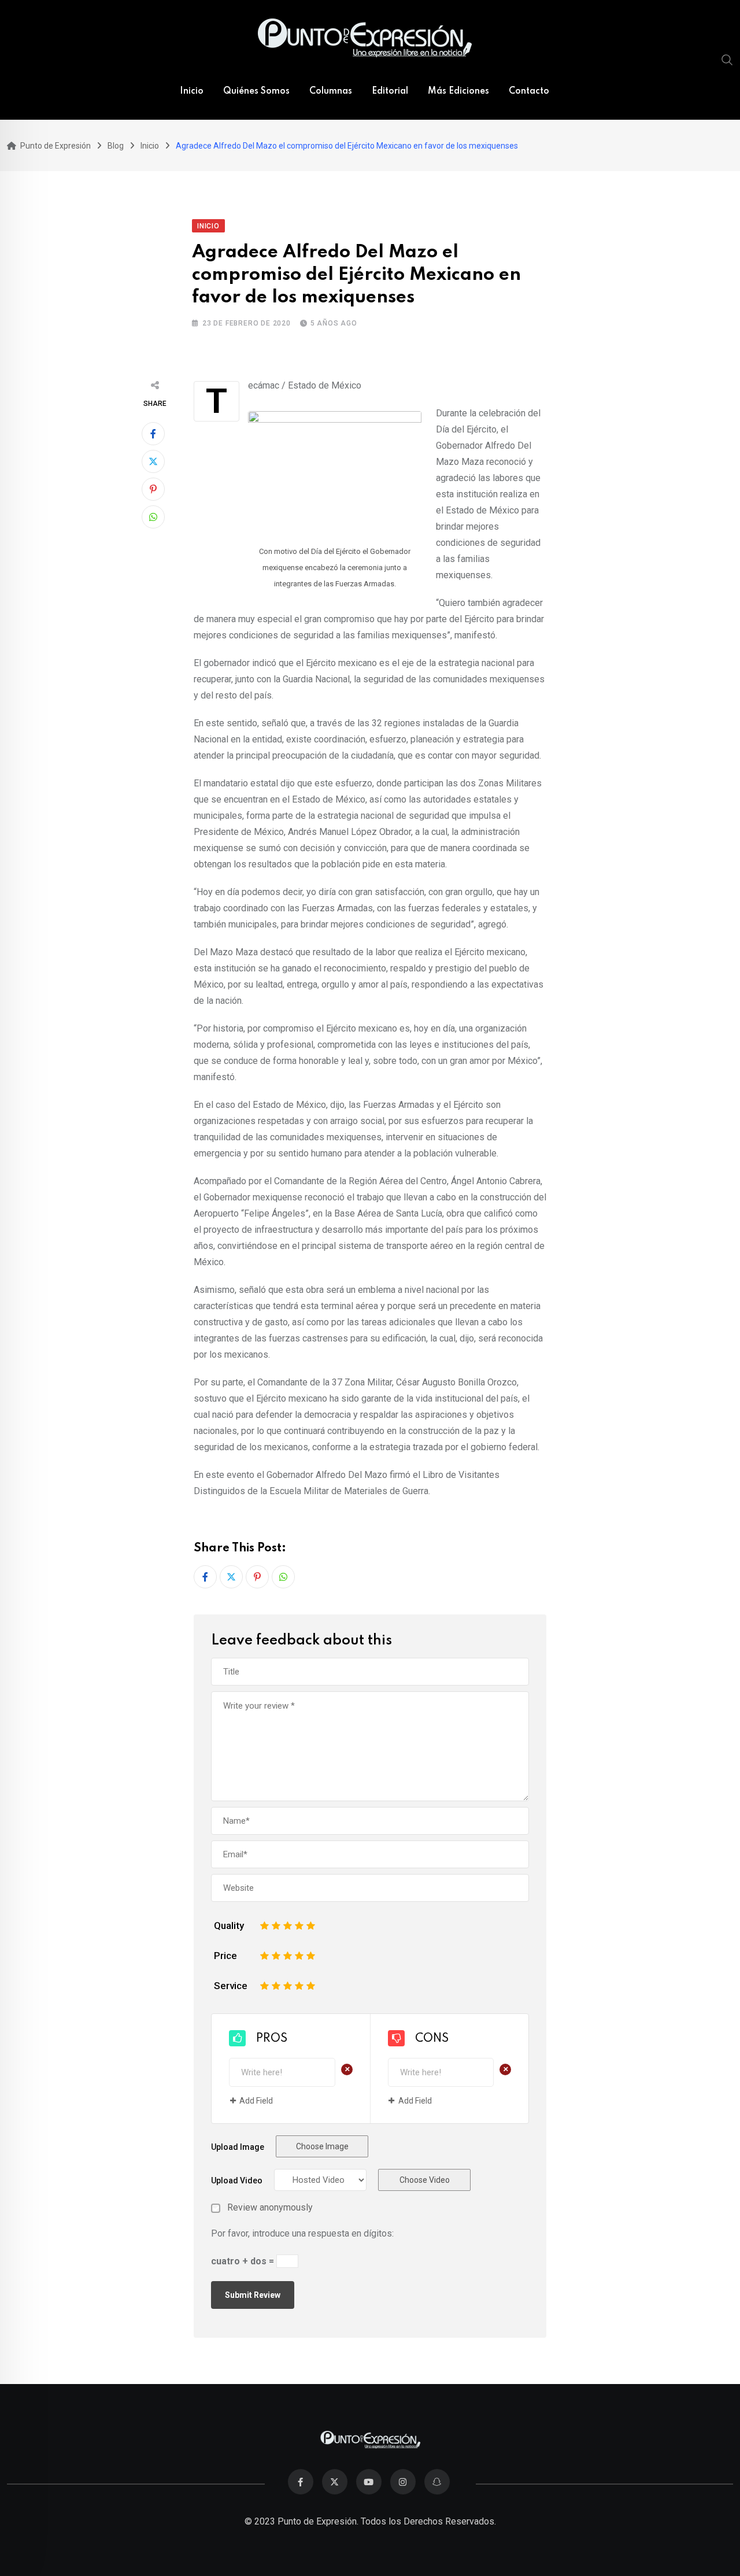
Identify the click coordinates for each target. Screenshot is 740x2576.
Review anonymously (270, 2208)
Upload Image (238, 2147)
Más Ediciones (458, 91)
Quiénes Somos (256, 91)
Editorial (390, 91)
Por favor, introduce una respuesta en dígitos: (302, 2233)
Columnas (331, 91)
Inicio (192, 91)
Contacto (529, 91)
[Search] (727, 60)
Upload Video (237, 2180)
